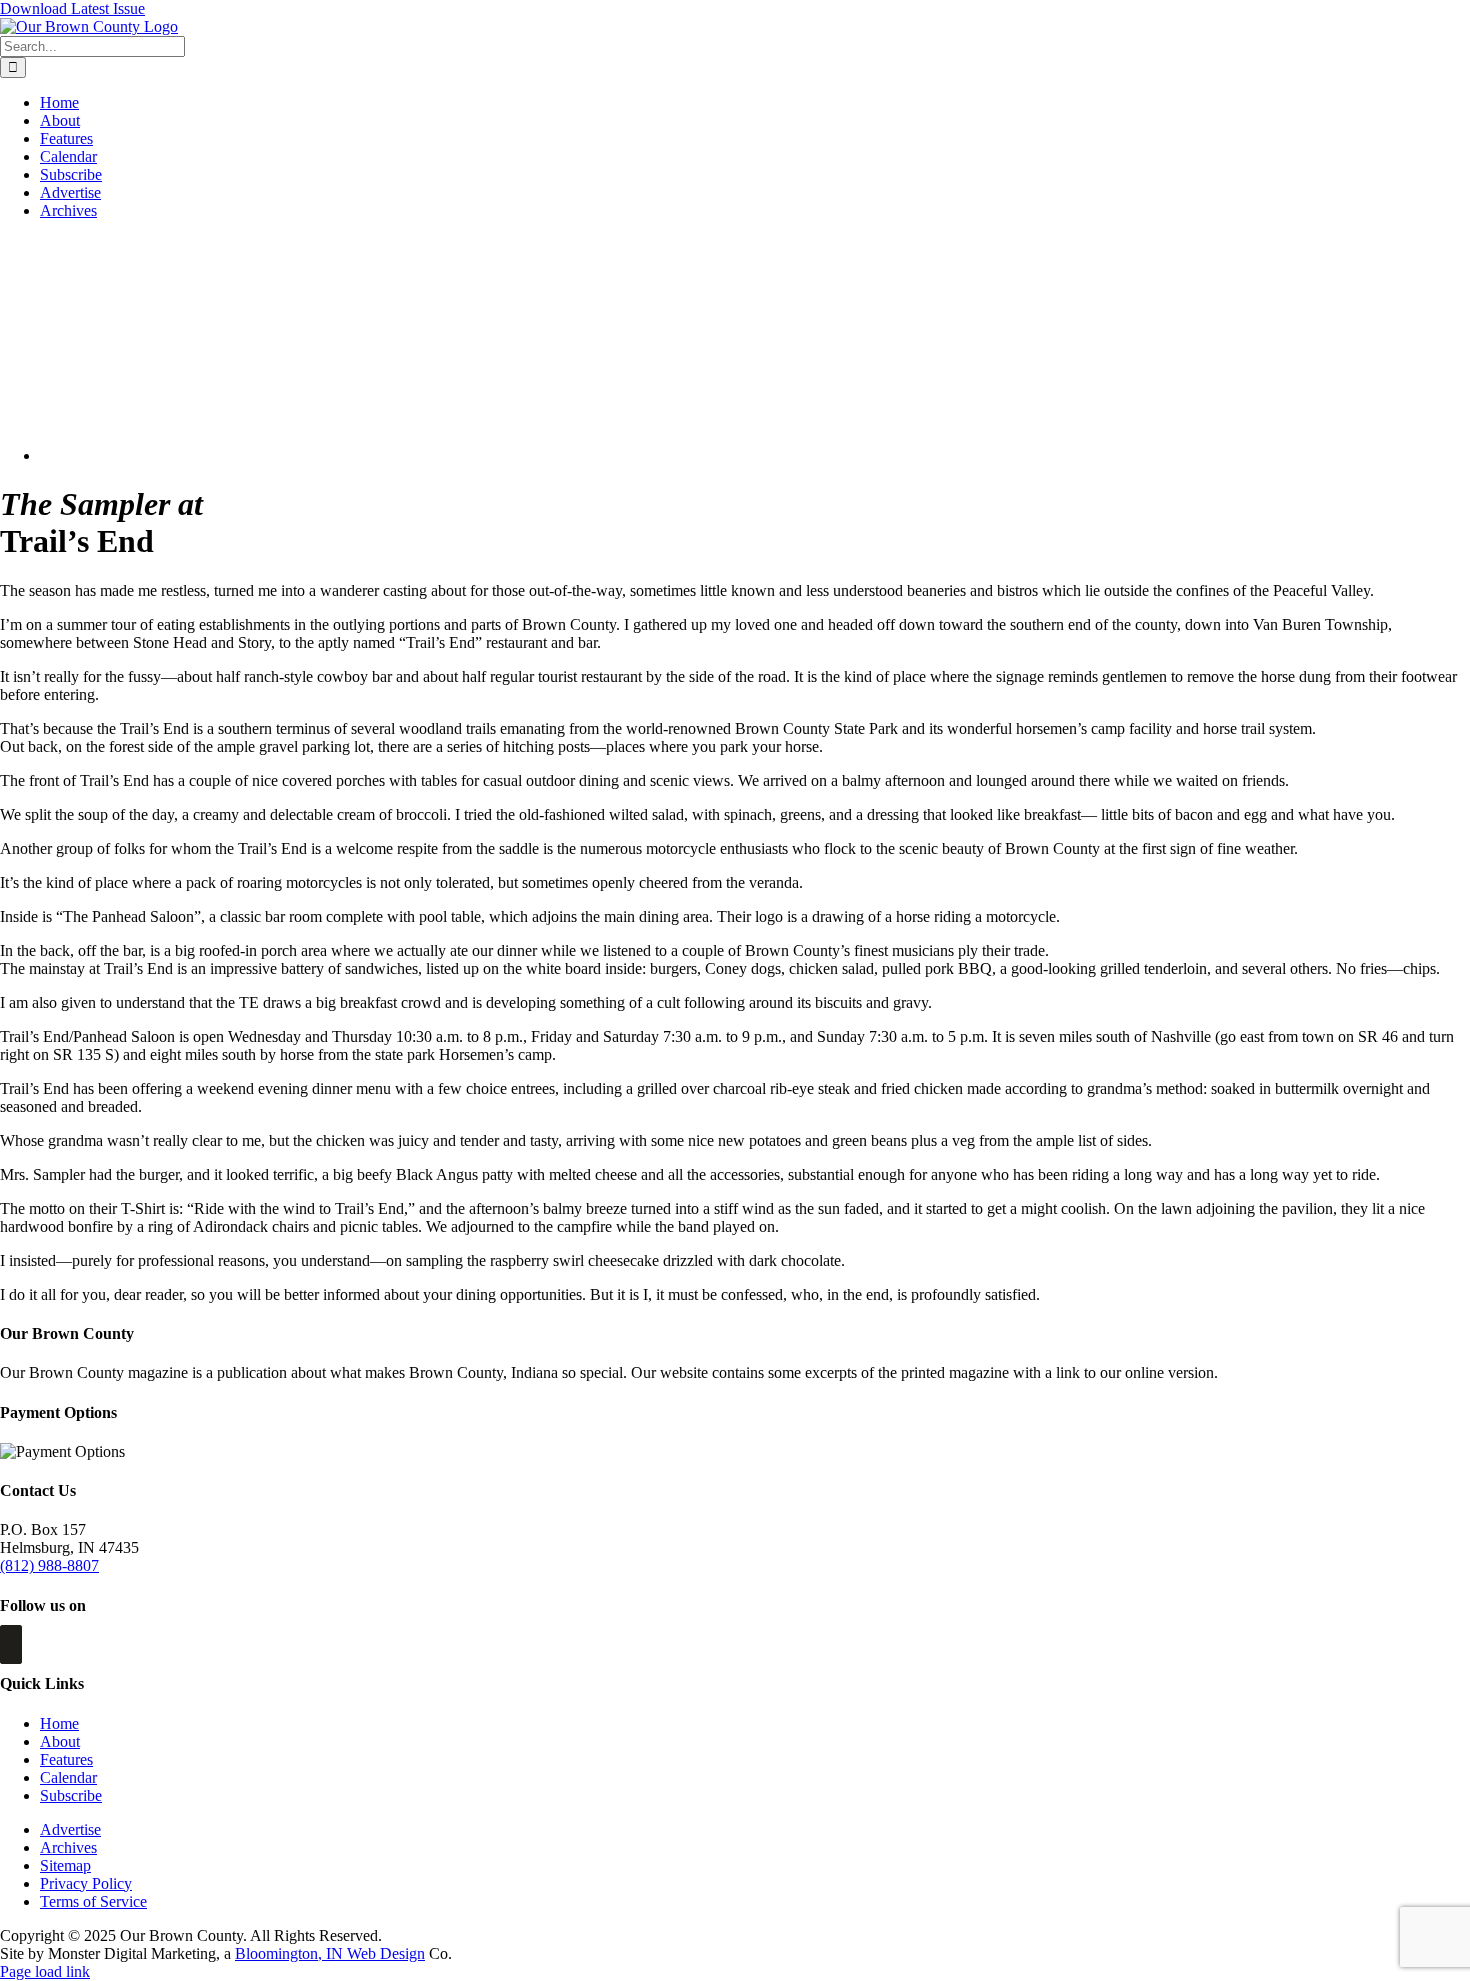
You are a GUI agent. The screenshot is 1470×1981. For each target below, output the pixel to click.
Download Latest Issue (72, 8)
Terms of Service (93, 1901)
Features (66, 1759)
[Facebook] (11, 1644)
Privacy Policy (86, 1883)
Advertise (70, 1829)
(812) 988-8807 (49, 1565)
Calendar (68, 1777)
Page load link (45, 1971)
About (60, 1741)
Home (59, 1723)
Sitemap (65, 1865)
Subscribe (71, 1795)
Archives (68, 1847)
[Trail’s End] (202, 455)
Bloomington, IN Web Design (330, 1953)
